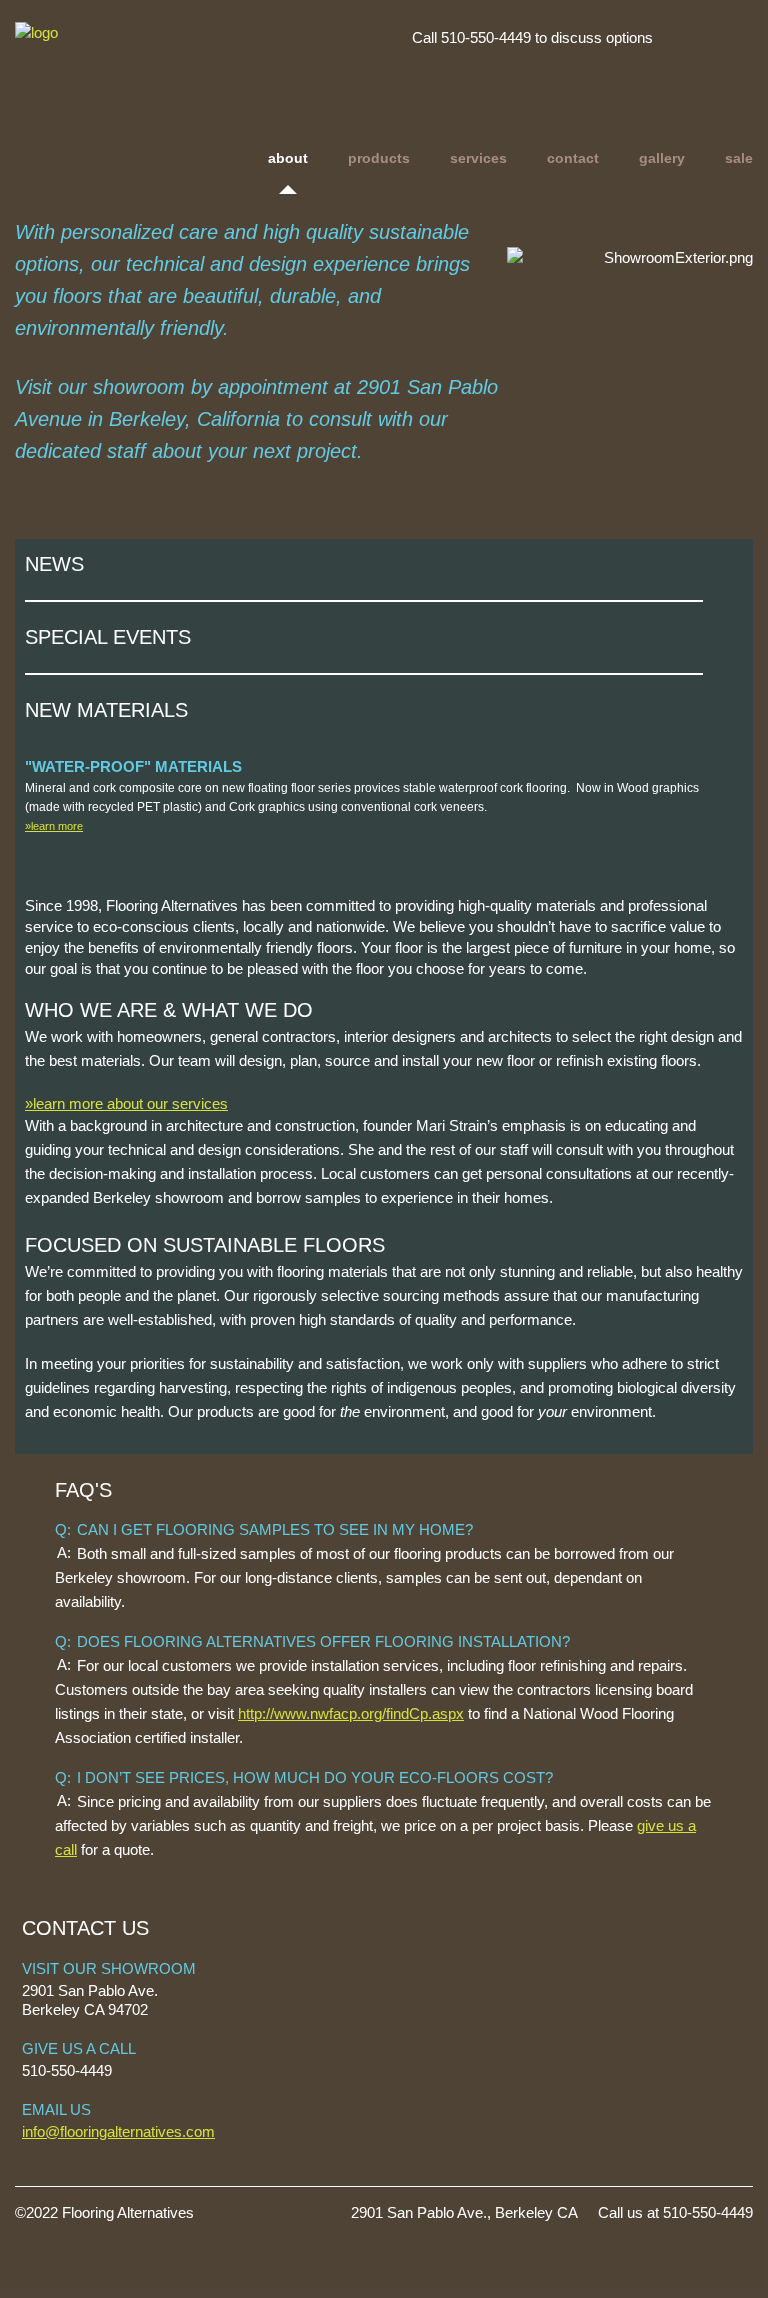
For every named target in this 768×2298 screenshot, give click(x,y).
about (288, 158)
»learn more (54, 826)
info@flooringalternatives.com (118, 2131)
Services (478, 158)
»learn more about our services (126, 1103)
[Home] (158, 58)
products (379, 158)
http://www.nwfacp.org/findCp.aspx (351, 1713)
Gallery (662, 158)
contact (573, 158)
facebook (729, 36)
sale (739, 158)
